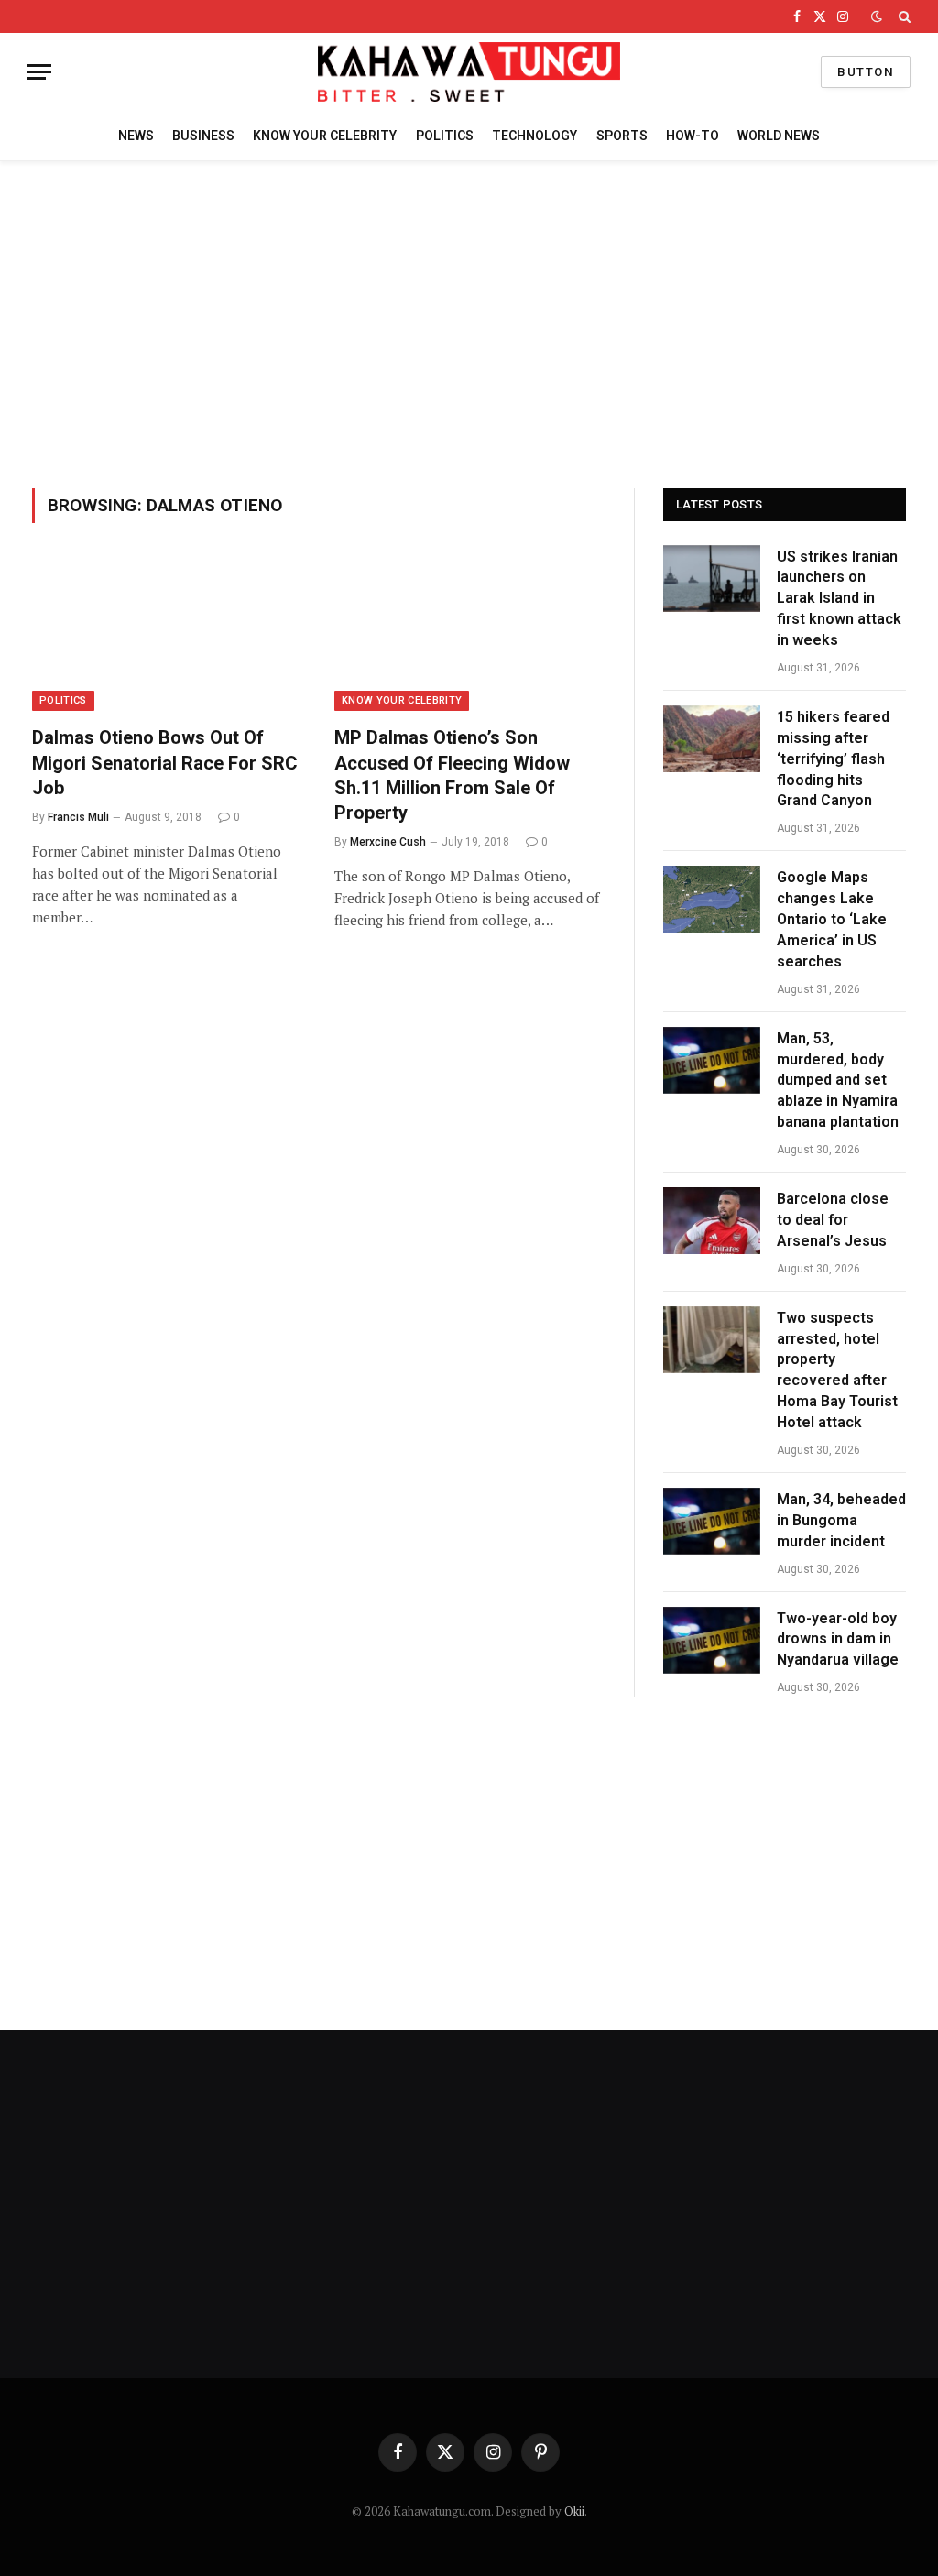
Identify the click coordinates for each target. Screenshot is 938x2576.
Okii (574, 2511)
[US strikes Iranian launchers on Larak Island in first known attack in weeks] (712, 579)
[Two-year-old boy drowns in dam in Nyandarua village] (712, 1640)
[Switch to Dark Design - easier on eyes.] (877, 16)
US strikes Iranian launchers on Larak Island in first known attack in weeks (839, 599)
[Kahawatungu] (469, 72)
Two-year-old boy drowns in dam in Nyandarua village (838, 1639)
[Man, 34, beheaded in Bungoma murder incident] (712, 1521)
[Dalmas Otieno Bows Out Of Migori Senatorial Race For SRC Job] (167, 635)
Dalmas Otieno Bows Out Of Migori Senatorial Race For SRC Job (165, 762)
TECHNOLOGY (534, 136)
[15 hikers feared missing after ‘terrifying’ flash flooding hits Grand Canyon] (712, 739)
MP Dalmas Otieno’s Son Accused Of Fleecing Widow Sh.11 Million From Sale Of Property (452, 775)
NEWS (136, 136)
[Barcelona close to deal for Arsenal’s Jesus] (712, 1221)
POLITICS (445, 136)
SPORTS (622, 136)
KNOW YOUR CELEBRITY (325, 136)
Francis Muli (78, 817)
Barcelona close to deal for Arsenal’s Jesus (833, 1220)
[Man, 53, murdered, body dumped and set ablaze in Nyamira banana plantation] (712, 1060)
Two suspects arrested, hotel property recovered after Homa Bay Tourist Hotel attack (837, 1370)
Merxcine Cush (388, 842)
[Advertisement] (469, 322)
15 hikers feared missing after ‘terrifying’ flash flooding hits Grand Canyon (833, 759)
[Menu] (39, 72)
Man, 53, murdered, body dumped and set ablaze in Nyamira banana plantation (838, 1081)
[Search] (903, 16)
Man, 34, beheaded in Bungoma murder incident (841, 1520)
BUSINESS (203, 136)
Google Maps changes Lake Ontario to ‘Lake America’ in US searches (832, 919)
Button (866, 72)
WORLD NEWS (779, 136)
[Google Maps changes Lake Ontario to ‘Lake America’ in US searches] (712, 899)
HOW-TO (693, 136)
